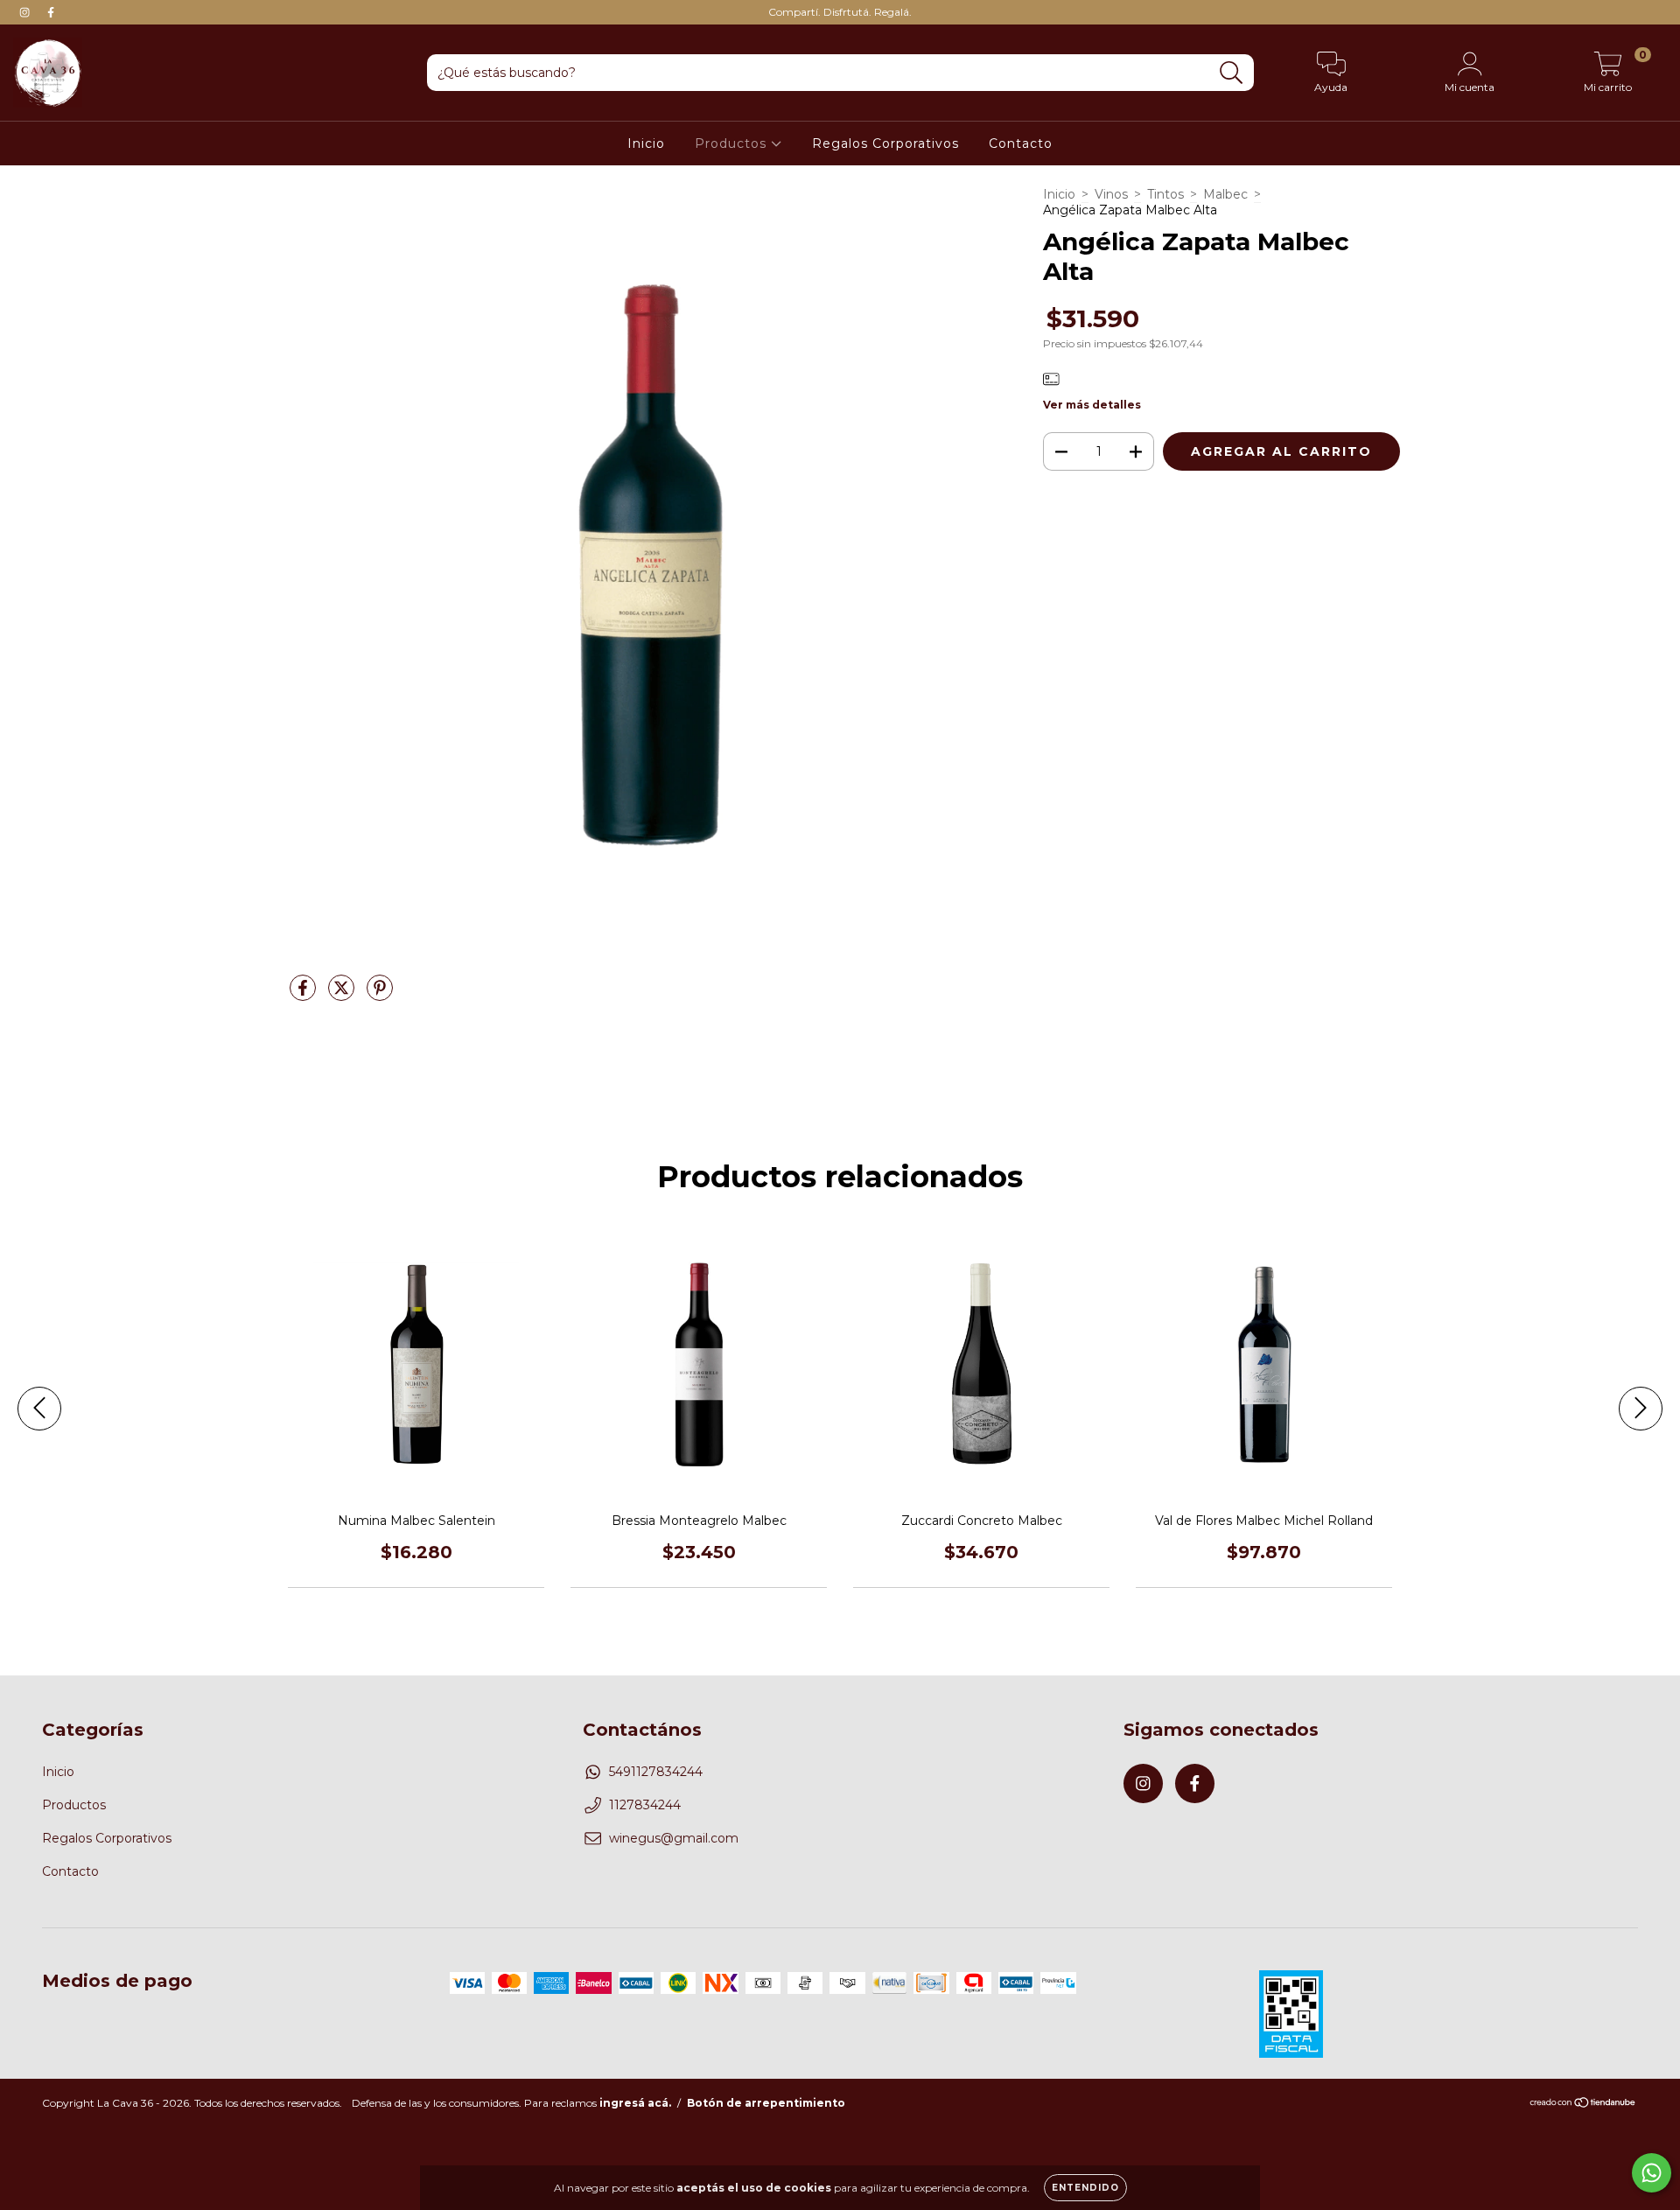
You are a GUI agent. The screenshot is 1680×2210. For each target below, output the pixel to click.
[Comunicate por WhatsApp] (1652, 2173)
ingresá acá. (635, 2103)
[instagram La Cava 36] (26, 12)
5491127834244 (656, 1772)
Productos (733, 143)
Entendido (1085, 2188)
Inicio (646, 143)
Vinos (1111, 194)
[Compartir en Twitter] (343, 995)
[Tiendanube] (1583, 2105)
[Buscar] (1232, 73)
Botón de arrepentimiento (766, 2103)
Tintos (1165, 194)
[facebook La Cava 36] (51, 12)
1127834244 (645, 1805)
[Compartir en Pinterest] (380, 995)
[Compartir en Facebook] (304, 995)
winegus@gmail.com (674, 1838)
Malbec (1225, 194)
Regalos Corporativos (885, 143)
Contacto (1021, 143)
